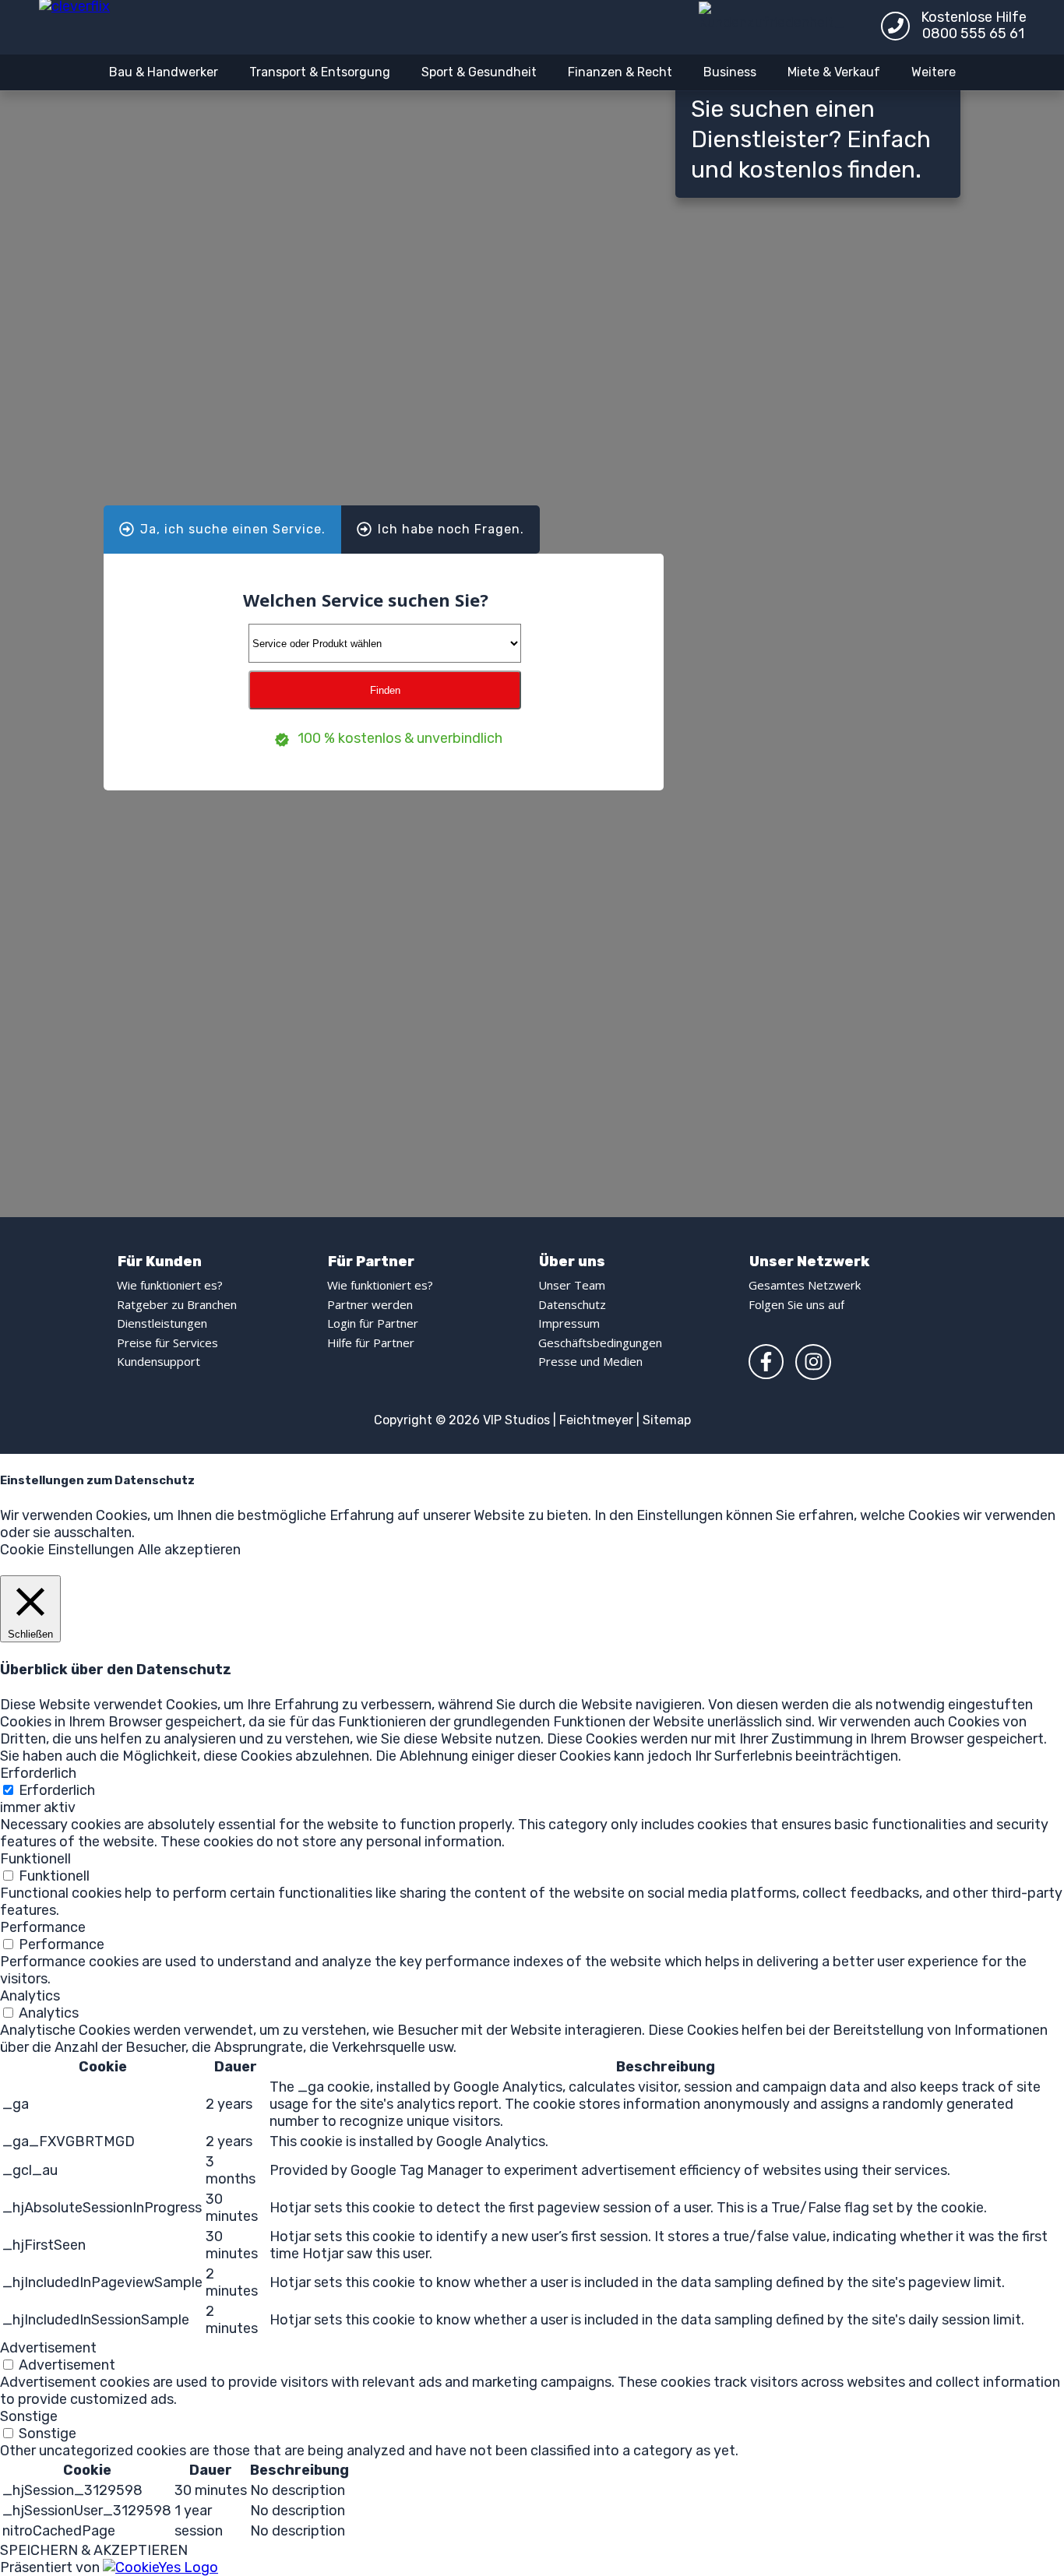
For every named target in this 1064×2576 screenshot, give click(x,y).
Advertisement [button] (48, 2348)
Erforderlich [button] (38, 1773)
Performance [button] (43, 1927)
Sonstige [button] (29, 2416)
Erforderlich (57, 1790)
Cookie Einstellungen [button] (67, 1550)
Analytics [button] (30, 1996)
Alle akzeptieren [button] (189, 1550)
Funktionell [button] (35, 1859)
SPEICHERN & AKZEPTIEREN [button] (94, 2550)
